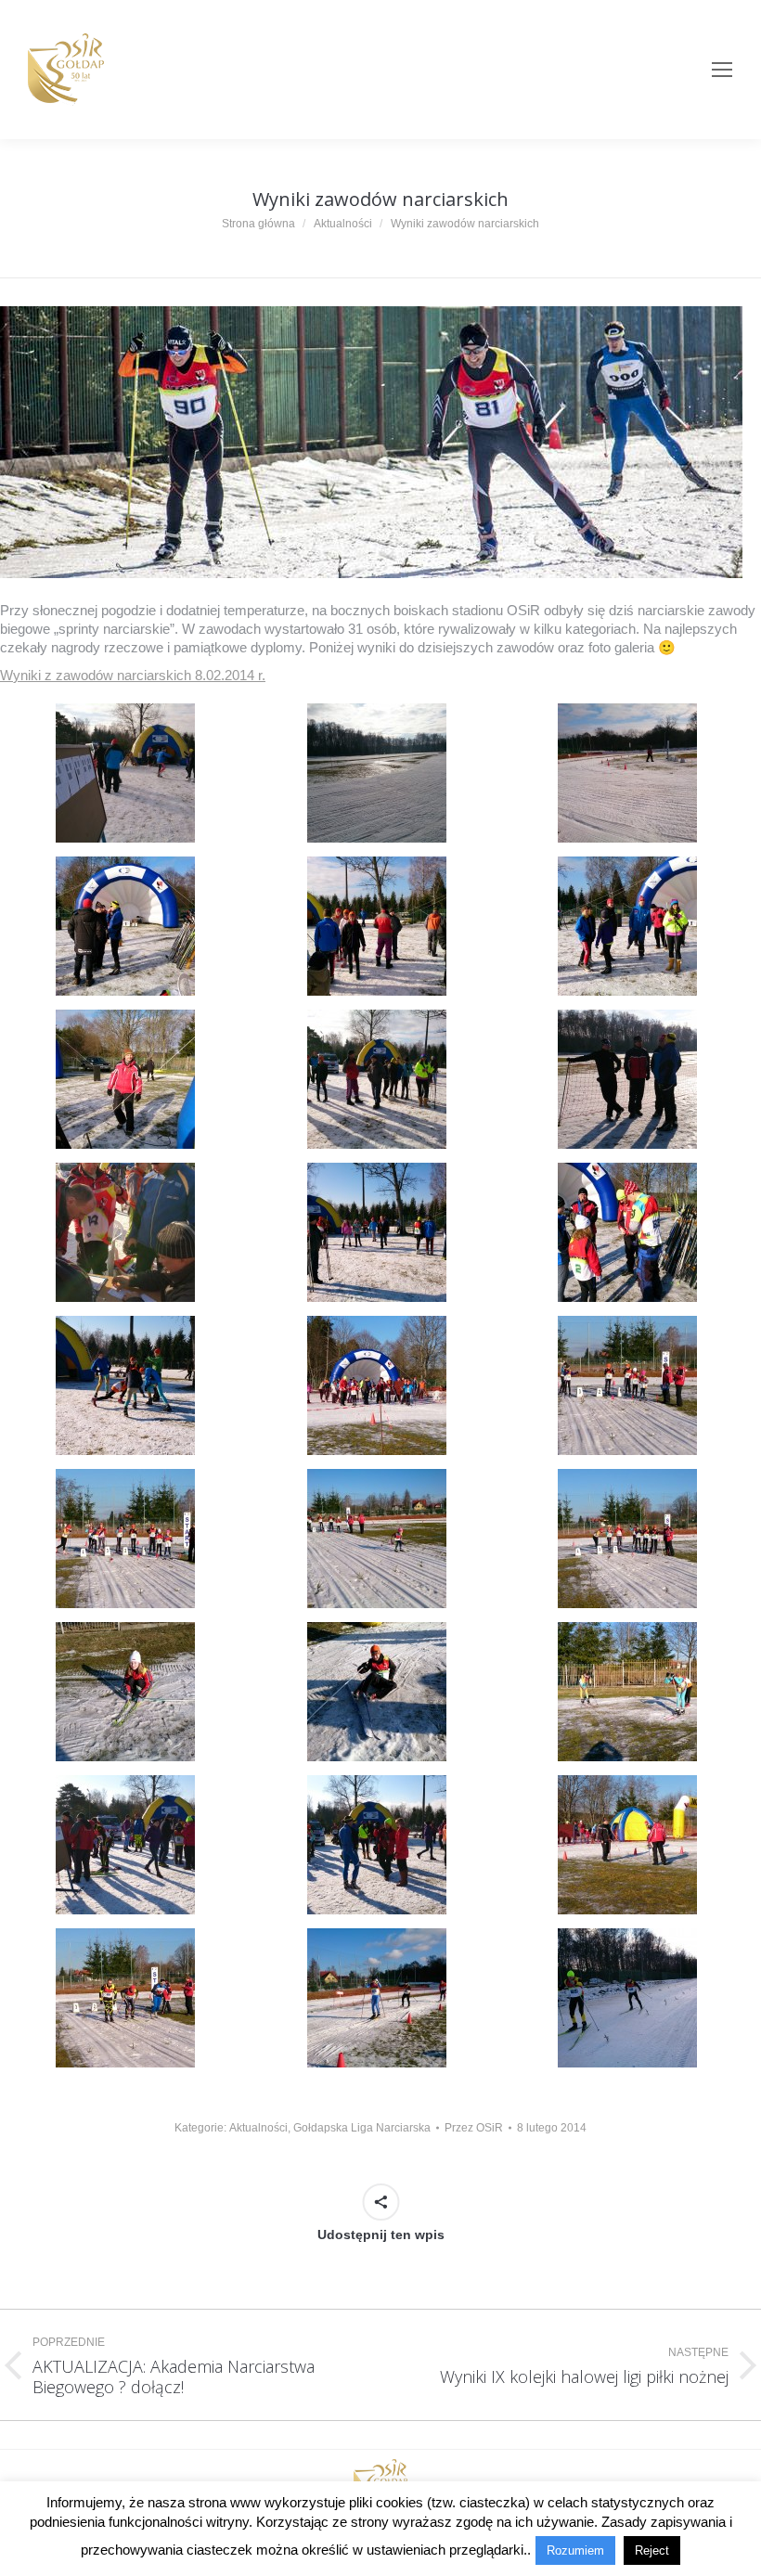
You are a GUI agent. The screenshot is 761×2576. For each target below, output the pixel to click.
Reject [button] (652, 2550)
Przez (474, 2128)
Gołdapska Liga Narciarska (362, 2128)
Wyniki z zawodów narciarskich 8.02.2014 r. (133, 675)
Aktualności (258, 2128)
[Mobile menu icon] (722, 70)
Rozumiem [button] (575, 2550)
